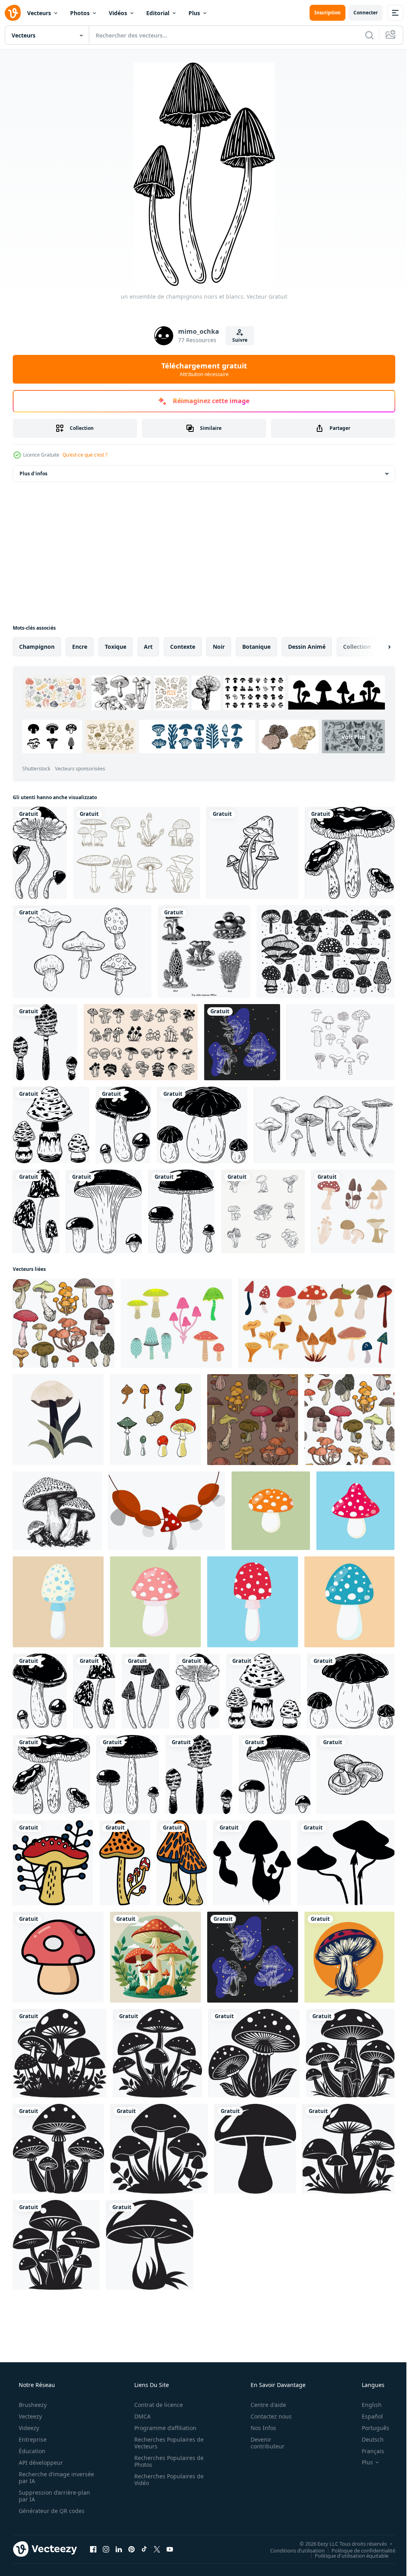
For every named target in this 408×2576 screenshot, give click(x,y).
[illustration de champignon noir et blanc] (60, 2053)
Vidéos (118, 13)
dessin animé (307, 647)
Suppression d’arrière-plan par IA (54, 2496)
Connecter (360, 13)
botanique (256, 647)
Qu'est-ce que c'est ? (85, 455)
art (148, 647)
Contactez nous (266, 2416)
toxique (116, 647)
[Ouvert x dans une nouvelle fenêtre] (157, 2549)
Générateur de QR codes (51, 2511)
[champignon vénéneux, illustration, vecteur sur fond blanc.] (167, 1511)
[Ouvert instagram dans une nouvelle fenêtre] (106, 2549)
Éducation (31, 2451)
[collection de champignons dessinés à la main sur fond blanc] (82, 951)
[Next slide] (377, 647)
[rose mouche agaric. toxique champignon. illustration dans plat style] (155, 1602)
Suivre (237, 340)
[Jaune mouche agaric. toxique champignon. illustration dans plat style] (271, 1511)
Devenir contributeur (262, 2443)
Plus (194, 13)
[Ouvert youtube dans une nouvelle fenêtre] (170, 2549)
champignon (37, 647)
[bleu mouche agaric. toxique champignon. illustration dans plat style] (349, 1602)
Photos (80, 13)
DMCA (140, 2416)
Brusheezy (32, 2405)
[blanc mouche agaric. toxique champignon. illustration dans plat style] (58, 1602)
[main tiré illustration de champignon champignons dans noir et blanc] (356, 1774)
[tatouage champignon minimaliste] (252, 853)
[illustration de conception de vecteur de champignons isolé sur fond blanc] (137, 853)
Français (368, 2451)
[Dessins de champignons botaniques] (340, 1042)
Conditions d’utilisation (291, 2550)
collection (357, 647)
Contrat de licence (156, 2405)
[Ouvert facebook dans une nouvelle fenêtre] (93, 2549)
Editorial (158, 13)
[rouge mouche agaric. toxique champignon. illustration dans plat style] (355, 1511)
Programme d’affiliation (163, 2428)
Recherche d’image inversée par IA (43, 2478)
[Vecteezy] (13, 13)
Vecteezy (29, 2416)
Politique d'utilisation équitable (346, 2555)
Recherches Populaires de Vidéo (166, 2479)
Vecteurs (39, 13)
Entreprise (32, 2439)
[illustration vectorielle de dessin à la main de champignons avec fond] (349, 1957)
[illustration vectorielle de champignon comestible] (353, 1211)
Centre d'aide (263, 2405)
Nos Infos (258, 2428)
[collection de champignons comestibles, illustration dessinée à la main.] (324, 1125)
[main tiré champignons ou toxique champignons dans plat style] (53, 1863)
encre (80, 647)
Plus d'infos (33, 474)
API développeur (40, 2463)
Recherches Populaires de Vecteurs (166, 2443)
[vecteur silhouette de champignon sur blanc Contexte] (252, 1863)
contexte (183, 647)
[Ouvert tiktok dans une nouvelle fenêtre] (144, 2549)
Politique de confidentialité (357, 2550)
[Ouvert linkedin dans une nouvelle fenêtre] (119, 2549)
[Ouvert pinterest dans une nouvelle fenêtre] (131, 2549)
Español (367, 2416)
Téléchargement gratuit (201, 369)
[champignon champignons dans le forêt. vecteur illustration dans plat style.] (155, 1957)
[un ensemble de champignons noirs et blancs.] (40, 853)
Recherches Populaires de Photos (166, 2461)
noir (219, 647)
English (367, 2405)
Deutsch (368, 2439)
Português (370, 2428)
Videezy (28, 2428)
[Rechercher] (363, 35)
